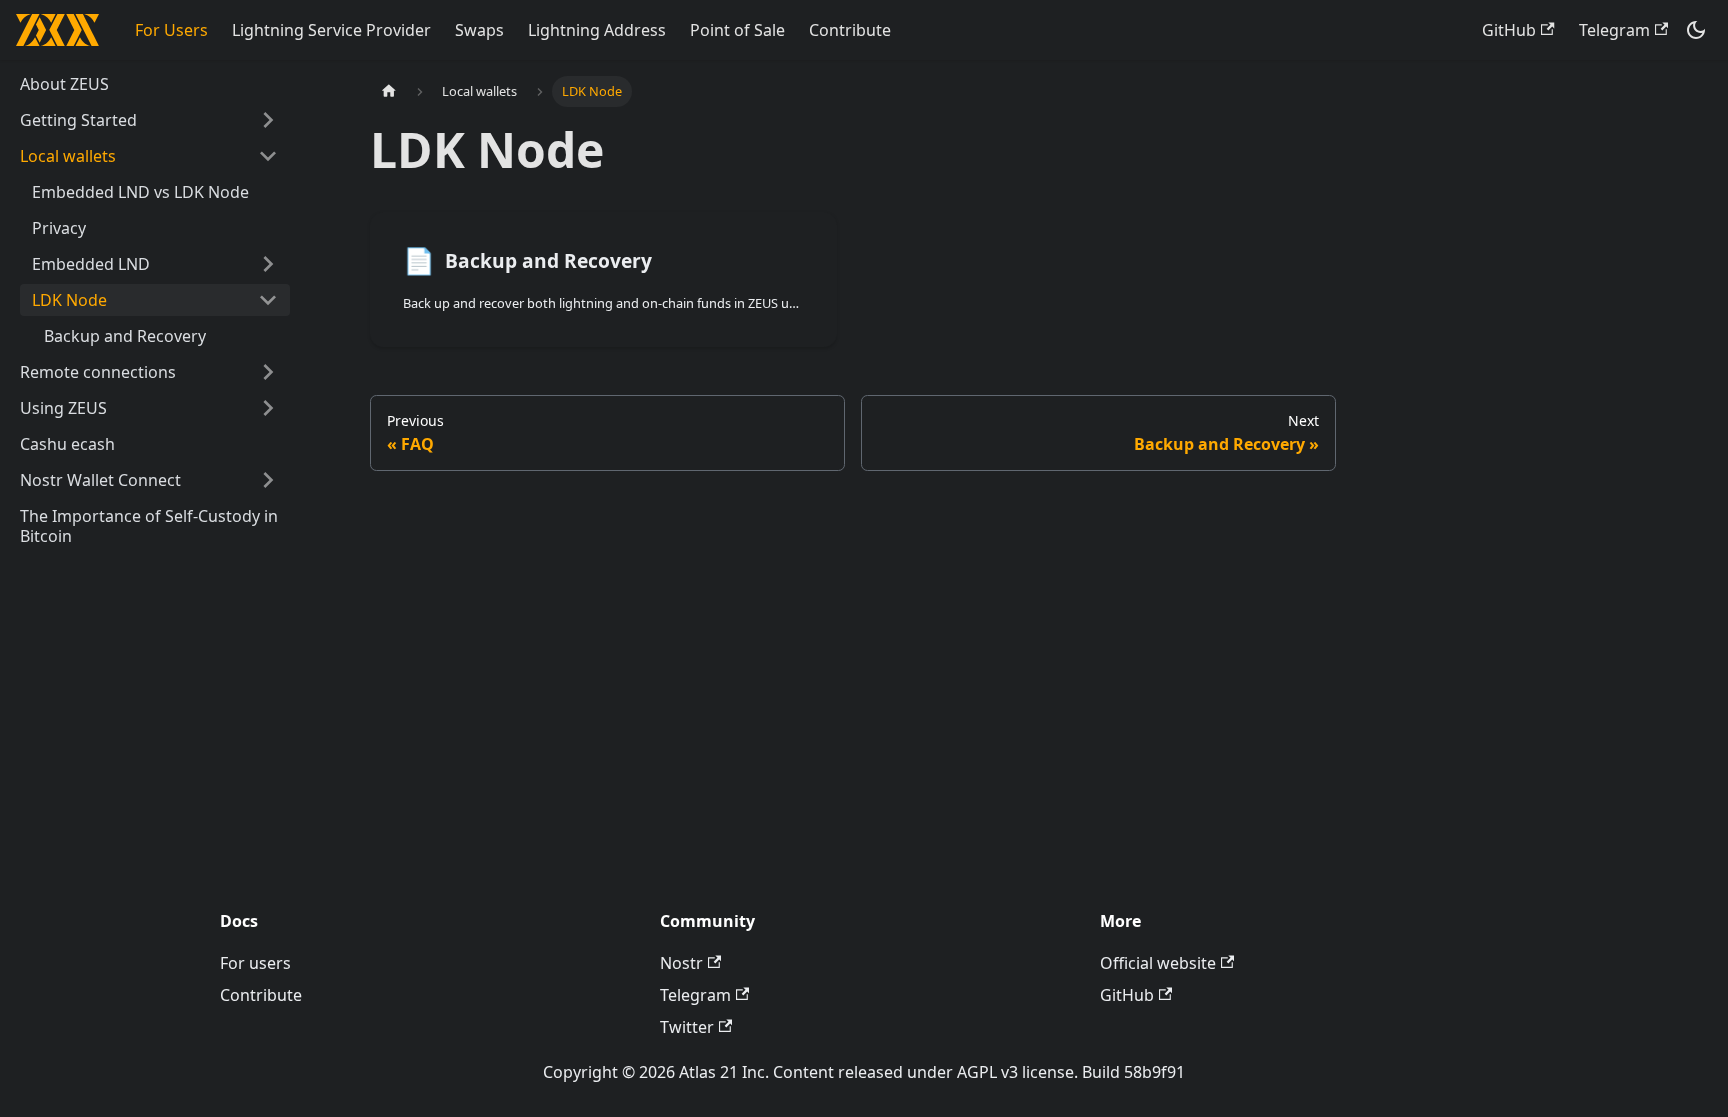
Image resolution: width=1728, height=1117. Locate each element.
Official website (1158, 963)
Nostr (681, 963)
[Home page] (389, 91)
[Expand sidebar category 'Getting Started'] (268, 120)
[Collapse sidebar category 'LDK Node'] (268, 300)
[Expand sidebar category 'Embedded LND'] (268, 264)
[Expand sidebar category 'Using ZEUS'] (268, 408)
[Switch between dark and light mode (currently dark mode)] (1696, 30)
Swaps (479, 30)
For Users (171, 30)
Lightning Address (597, 30)
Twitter (687, 1027)
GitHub (1509, 30)
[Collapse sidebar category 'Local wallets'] (268, 156)
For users (255, 963)
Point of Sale (737, 30)
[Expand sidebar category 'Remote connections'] (268, 372)
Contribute (850, 30)
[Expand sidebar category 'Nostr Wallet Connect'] (268, 480)
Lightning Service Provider (331, 30)
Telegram (1614, 30)
